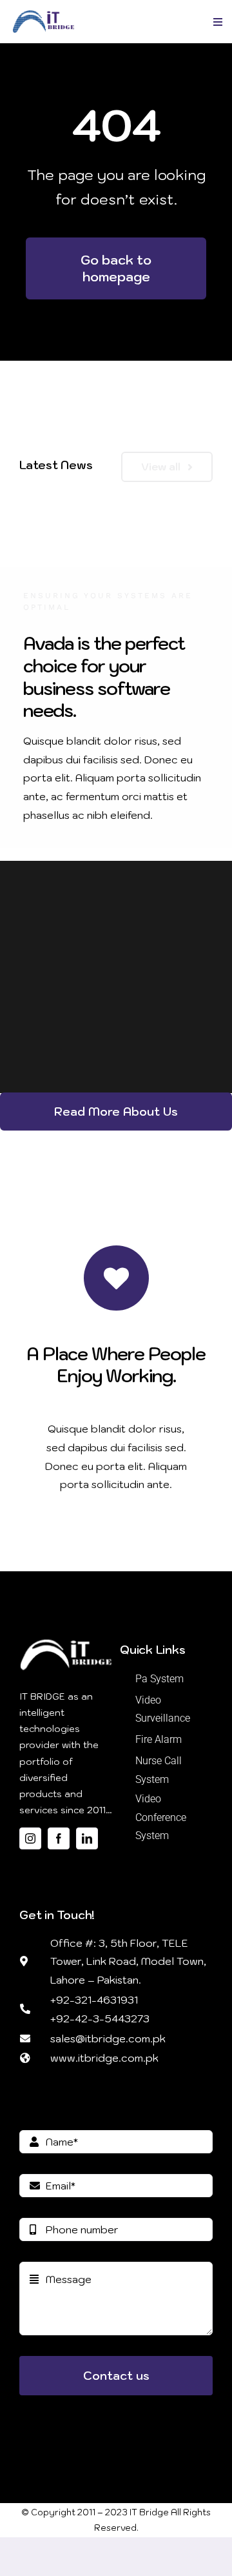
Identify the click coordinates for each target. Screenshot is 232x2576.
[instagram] (30, 1838)
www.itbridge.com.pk (104, 2058)
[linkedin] (87, 1838)
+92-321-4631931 (94, 2000)
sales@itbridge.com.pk (108, 2038)
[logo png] (43, 15)
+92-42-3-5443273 (100, 2018)
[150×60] (66, 1641)
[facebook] (59, 1838)
